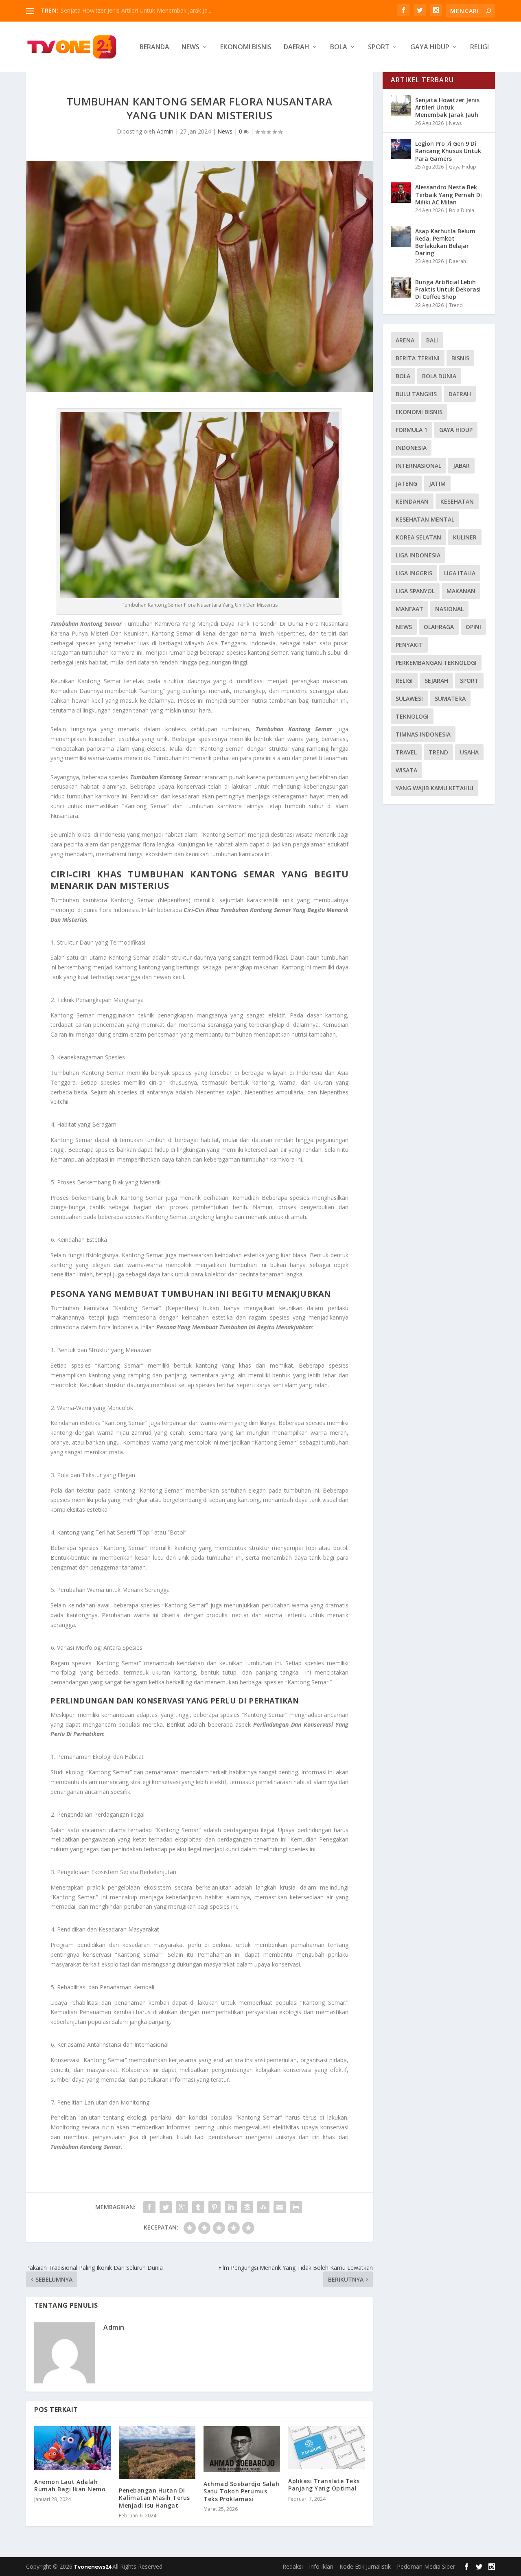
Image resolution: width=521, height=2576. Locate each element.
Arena (405, 340)
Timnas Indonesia (423, 734)
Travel (406, 752)
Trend (456, 305)
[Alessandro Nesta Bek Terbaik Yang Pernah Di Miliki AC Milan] (401, 193)
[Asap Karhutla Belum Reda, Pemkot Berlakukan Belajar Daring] (401, 237)
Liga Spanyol (415, 591)
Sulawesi (409, 698)
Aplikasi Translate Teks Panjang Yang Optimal (324, 2485)
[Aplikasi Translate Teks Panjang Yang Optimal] (326, 2448)
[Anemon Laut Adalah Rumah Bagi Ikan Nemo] (72, 2448)
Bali (432, 340)
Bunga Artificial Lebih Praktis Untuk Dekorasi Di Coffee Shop (448, 289)
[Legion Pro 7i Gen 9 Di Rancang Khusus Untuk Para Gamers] (401, 149)
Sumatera (450, 698)
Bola (339, 47)
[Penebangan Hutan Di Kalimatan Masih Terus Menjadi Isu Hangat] (157, 2452)
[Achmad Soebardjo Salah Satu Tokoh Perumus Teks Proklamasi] (242, 2449)
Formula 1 (412, 430)
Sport (379, 47)
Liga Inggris (414, 573)
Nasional (449, 609)
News (190, 47)
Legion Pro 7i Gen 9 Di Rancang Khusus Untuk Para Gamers (448, 151)
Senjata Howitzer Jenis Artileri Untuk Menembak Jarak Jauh (447, 107)
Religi (479, 47)
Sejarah (436, 681)
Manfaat (409, 609)
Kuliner (465, 537)
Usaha (469, 752)
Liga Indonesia (418, 555)
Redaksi (293, 2566)
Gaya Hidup (430, 47)
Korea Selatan (418, 537)
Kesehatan (457, 501)
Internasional (418, 466)
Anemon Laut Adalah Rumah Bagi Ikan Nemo (70, 2485)
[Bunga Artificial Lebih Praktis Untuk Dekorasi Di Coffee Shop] (401, 287)
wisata (406, 770)
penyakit (409, 645)
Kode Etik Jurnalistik (365, 2566)
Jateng (406, 483)
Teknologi (412, 716)
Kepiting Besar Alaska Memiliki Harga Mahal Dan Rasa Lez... (139, 10)
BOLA (403, 376)
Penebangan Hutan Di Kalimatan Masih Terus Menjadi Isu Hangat (154, 2498)
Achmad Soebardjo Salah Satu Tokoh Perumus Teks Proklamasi (241, 2491)
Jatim (437, 483)
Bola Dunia (462, 210)
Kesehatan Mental (425, 519)
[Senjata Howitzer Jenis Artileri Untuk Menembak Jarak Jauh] (401, 105)
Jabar (461, 466)
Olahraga (439, 627)
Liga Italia (460, 573)
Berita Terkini (418, 358)
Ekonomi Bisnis (246, 47)
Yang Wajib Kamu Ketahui (435, 788)
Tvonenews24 (93, 2567)
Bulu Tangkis (416, 394)
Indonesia (411, 448)
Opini (473, 627)
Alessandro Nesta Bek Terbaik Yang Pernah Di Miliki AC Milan (449, 194)
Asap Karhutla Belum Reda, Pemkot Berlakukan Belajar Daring (445, 242)
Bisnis (460, 358)
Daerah (297, 47)
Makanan (461, 591)
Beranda (154, 47)
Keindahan (412, 501)
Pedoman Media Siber (426, 2566)
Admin (165, 131)
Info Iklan (321, 2566)
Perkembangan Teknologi (436, 663)
